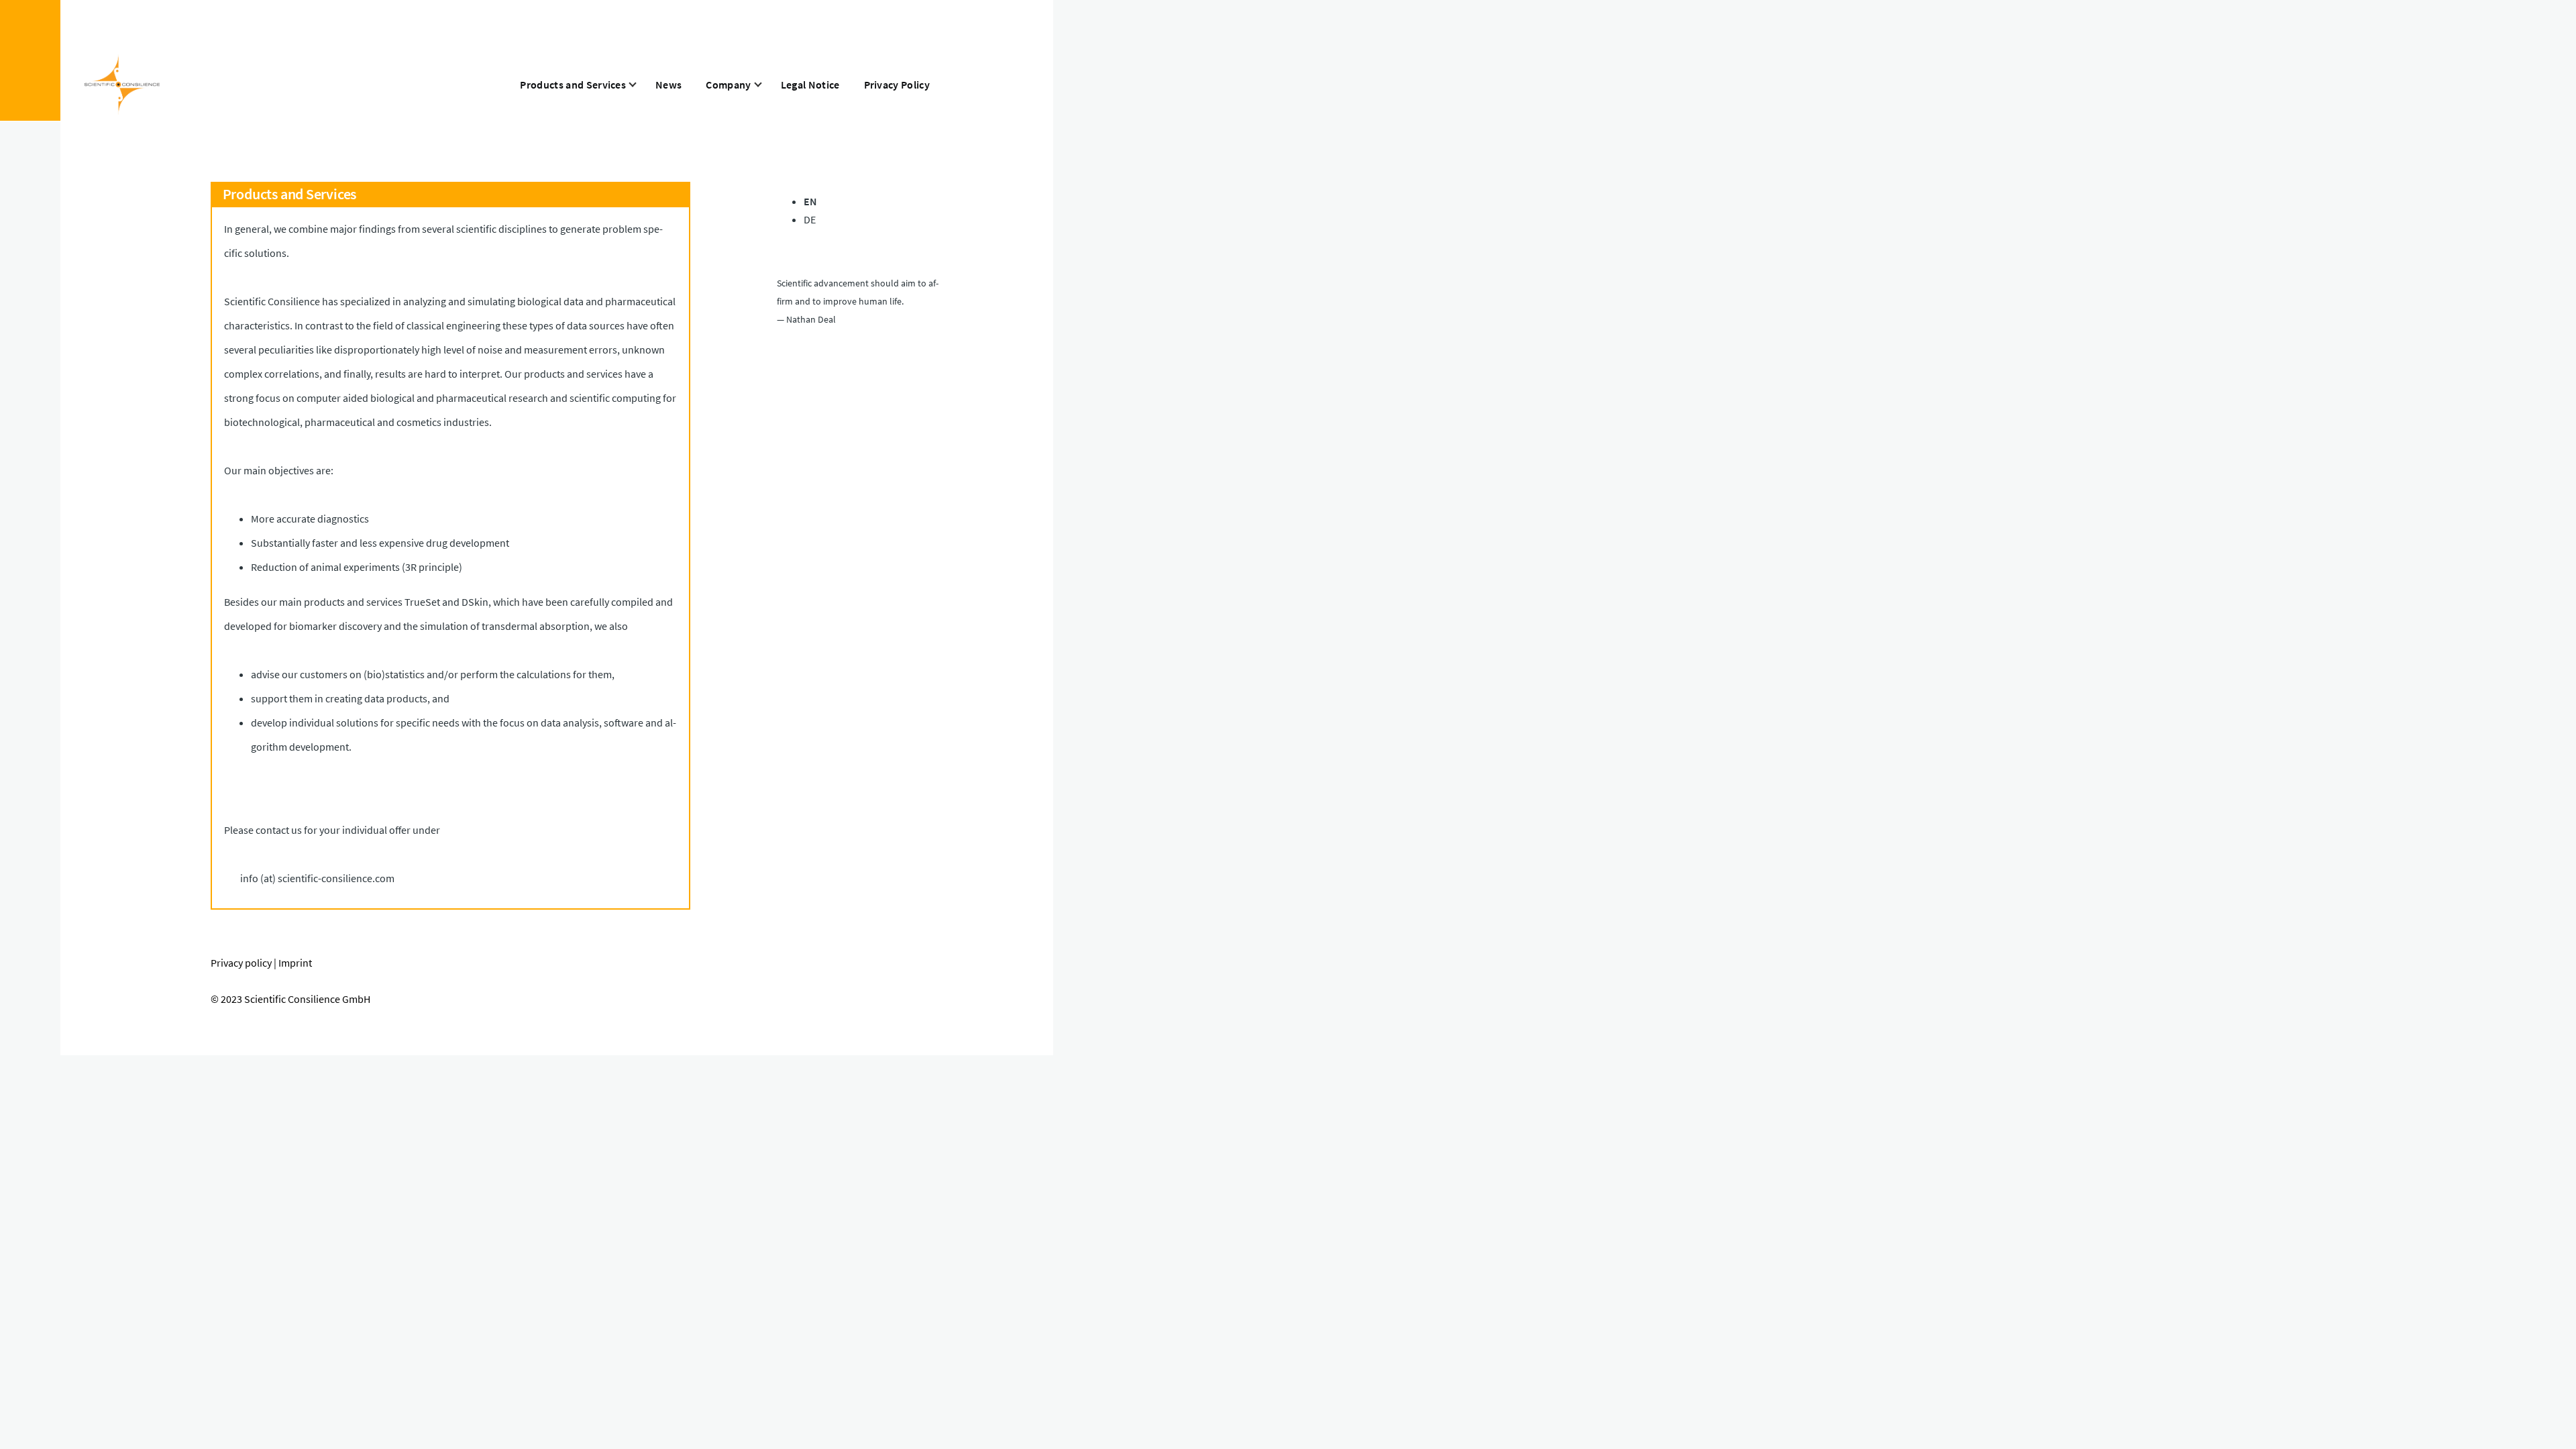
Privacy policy (241, 963)
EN (810, 201)
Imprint (295, 963)
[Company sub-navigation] (766, 85)
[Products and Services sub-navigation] (641, 85)
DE (810, 219)
